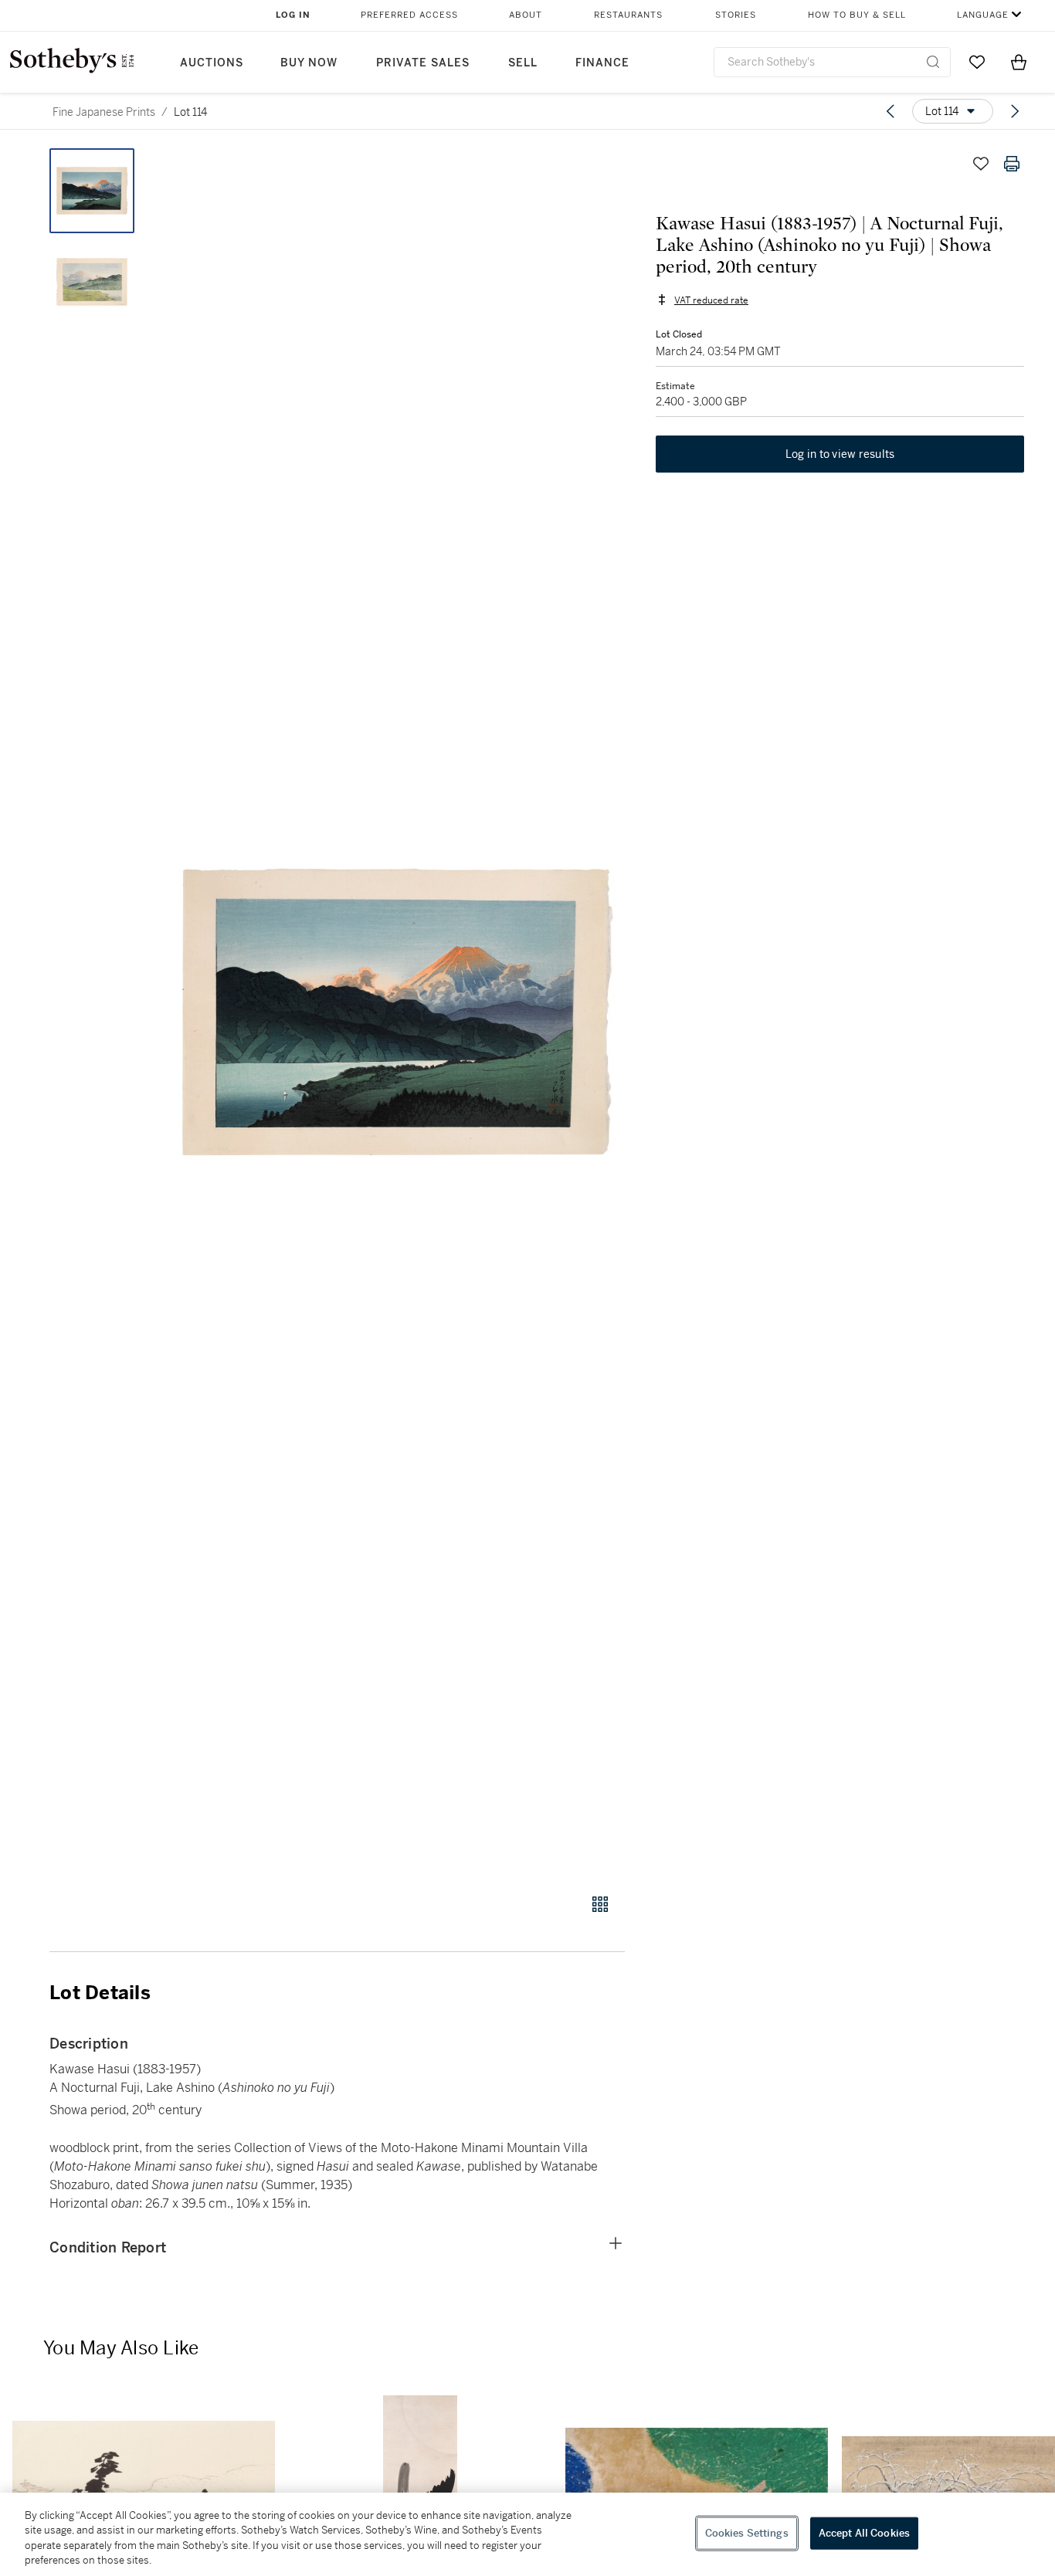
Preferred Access (409, 15)
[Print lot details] (1012, 164)
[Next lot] (1015, 111)
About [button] (526, 15)
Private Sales (423, 63)
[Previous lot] (890, 111)
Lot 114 (190, 112)
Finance (602, 63)
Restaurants (628, 15)
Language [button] (983, 15)
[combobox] (832, 62)
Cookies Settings (747, 2533)
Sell (523, 63)
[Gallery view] (600, 1904)
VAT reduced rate (711, 300)
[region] (527, 2534)
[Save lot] (981, 164)
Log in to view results (840, 454)
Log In (293, 15)
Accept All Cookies (864, 2533)
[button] (396, 1012)
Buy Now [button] (309, 63)
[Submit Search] (933, 62)
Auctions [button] (212, 63)
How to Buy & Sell (857, 15)
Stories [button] (736, 15)
